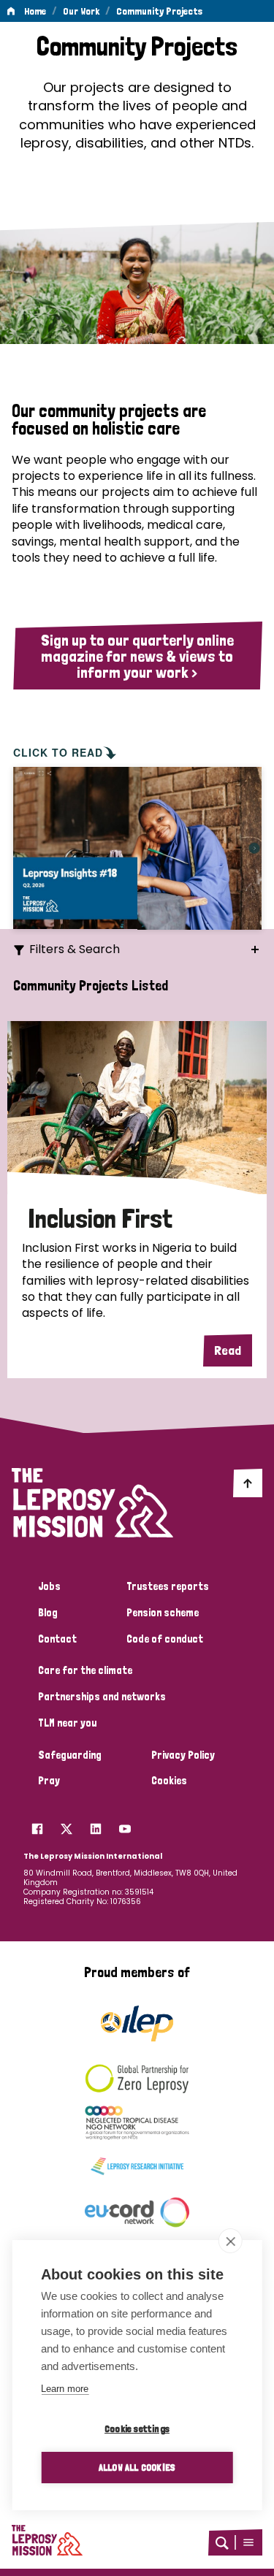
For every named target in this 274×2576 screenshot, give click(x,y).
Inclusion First (100, 1219)
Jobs (49, 1586)
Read (228, 1350)
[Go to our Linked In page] (96, 1824)
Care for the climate (85, 1670)
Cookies (169, 1781)
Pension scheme (163, 1613)
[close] (231, 2241)
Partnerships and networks (102, 1697)
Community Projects (159, 11)
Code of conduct (165, 1639)
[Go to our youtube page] (125, 1824)
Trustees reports (168, 1586)
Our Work (81, 11)
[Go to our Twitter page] (66, 1824)
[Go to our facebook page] (37, 1824)
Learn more (65, 2389)
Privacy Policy (183, 1755)
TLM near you (67, 1723)
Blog (48, 1613)
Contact (57, 1639)
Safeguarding (70, 1755)
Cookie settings (137, 2428)
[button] (248, 2542)
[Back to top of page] (248, 1483)
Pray (49, 1781)
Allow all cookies (137, 2467)
